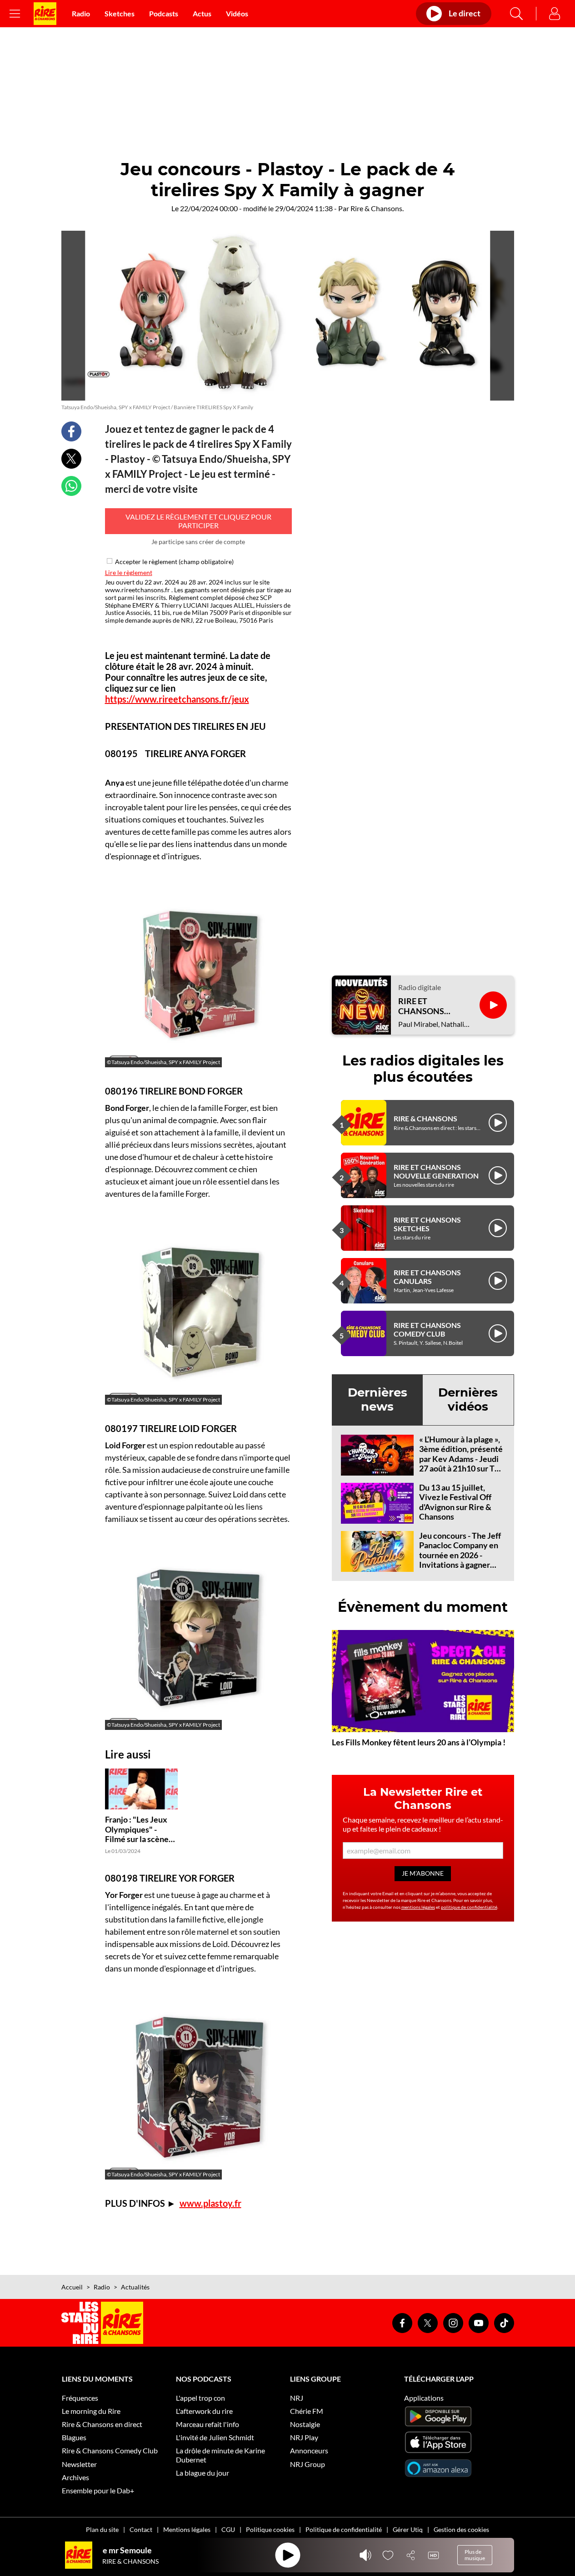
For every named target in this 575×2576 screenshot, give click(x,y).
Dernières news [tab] (377, 1399)
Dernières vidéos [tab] (468, 1399)
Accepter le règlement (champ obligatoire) (174, 562)
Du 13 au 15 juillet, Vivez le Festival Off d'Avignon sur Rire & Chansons (455, 1502)
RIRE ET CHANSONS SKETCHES (427, 1224)
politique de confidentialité (469, 1907)
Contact (141, 2529)
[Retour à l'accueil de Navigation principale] (45, 14)
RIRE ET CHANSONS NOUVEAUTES (426, 1006)
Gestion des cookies (461, 2529)
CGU (228, 2529)
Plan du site (102, 2529)
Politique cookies (270, 2529)
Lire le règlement (129, 572)
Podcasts (164, 13)
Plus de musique (475, 2555)
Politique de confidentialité (344, 2529)
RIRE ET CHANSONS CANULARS (427, 1277)
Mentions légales (187, 2529)
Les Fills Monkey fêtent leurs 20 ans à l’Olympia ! (419, 1742)
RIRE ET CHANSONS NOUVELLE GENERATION (436, 1171)
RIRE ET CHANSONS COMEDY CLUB (427, 1329)
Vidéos (237, 13)
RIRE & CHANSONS (425, 1118)
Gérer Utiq (408, 2529)
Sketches (120, 13)
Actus (202, 13)
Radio (81, 13)
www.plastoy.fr (210, 2203)
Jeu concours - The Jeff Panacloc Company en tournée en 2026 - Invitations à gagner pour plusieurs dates (460, 1555)
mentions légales (418, 1907)
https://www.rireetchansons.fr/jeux (177, 699)
